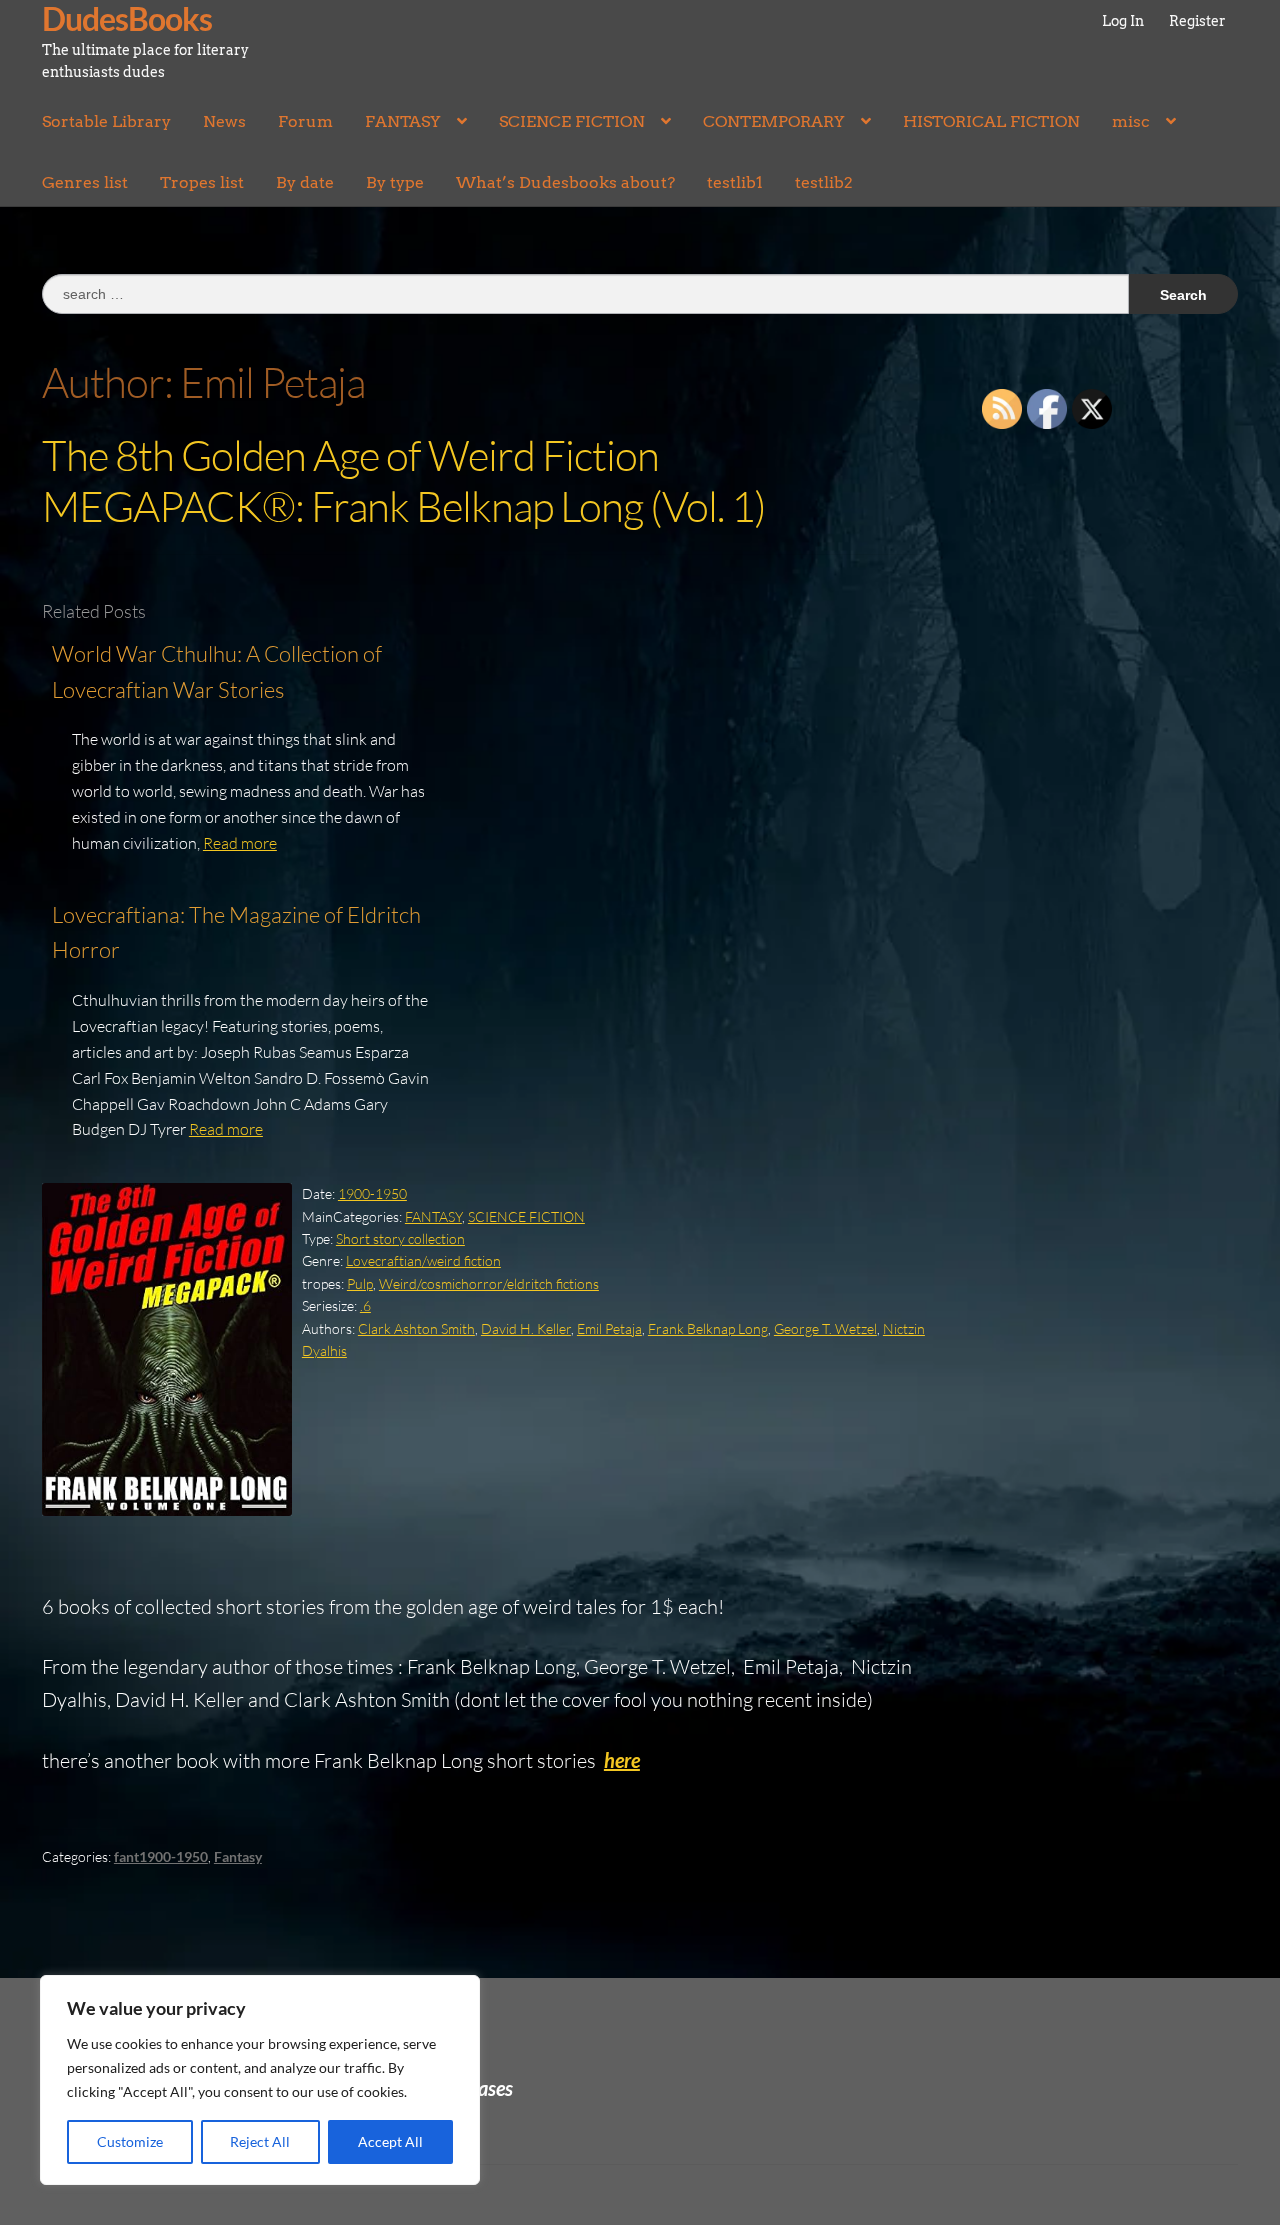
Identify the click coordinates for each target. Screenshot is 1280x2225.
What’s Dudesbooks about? (565, 182)
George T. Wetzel (825, 1328)
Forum (305, 121)
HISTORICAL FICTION (991, 121)
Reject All (260, 2141)
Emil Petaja (609, 1328)
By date (305, 182)
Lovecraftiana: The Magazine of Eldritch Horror (236, 932)
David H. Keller (526, 1328)
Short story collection (400, 1238)
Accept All (390, 2141)
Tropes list (202, 182)
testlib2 (824, 182)
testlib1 (735, 182)
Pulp (360, 1283)
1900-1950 (372, 1193)
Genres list (85, 182)
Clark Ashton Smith (416, 1328)
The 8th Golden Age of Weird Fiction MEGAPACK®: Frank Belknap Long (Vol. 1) (404, 480)
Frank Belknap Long (708, 1328)
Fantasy (238, 1856)
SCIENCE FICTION (572, 121)
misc (1131, 121)
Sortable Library (106, 121)
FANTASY (403, 121)
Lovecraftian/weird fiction (423, 1260)
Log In (1123, 21)
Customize (130, 2141)
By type (395, 182)
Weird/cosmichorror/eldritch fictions (489, 1283)
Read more (240, 843)
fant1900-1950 (161, 1856)
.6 (365, 1305)
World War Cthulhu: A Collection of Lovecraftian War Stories (217, 671)
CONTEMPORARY (774, 121)
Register (1197, 21)
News (224, 121)
